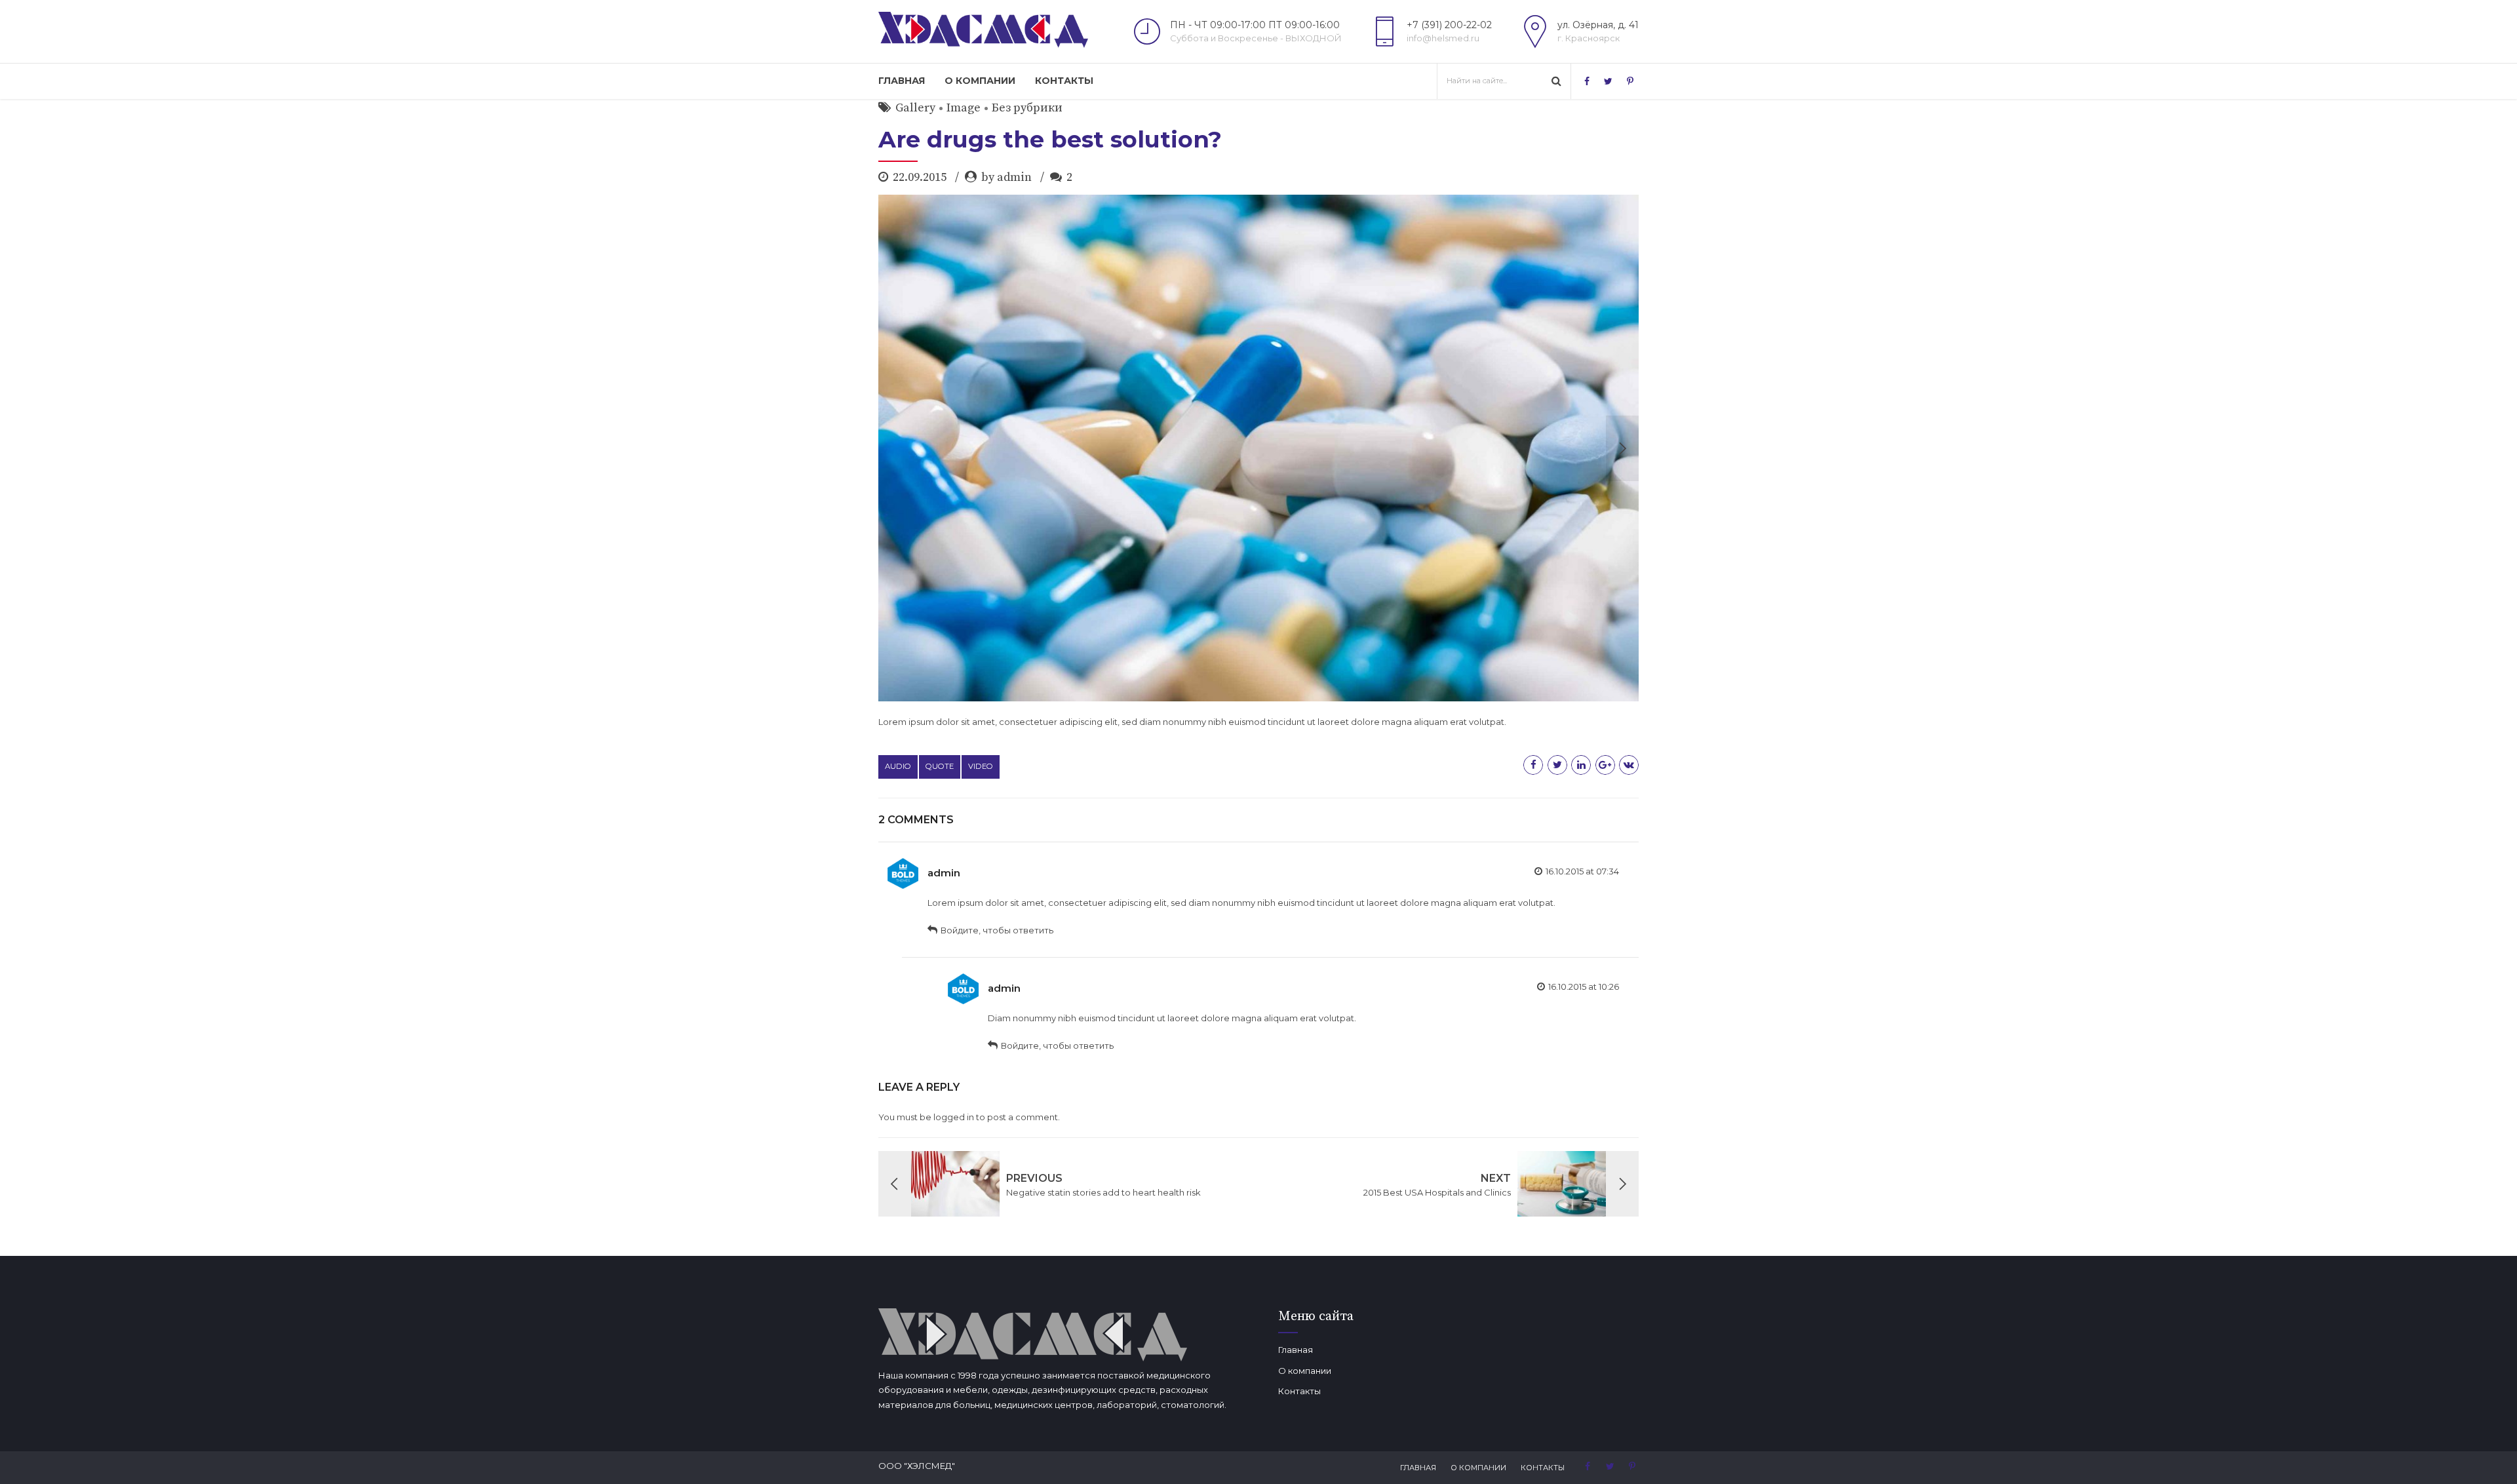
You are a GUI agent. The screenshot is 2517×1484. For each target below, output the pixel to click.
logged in (954, 1117)
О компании (980, 81)
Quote (940, 766)
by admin (1006, 177)
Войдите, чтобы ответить (997, 930)
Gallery (915, 108)
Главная (902, 81)
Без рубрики (1027, 108)
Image (964, 108)
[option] (1258, 448)
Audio (898, 766)
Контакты (1064, 81)
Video (981, 766)
